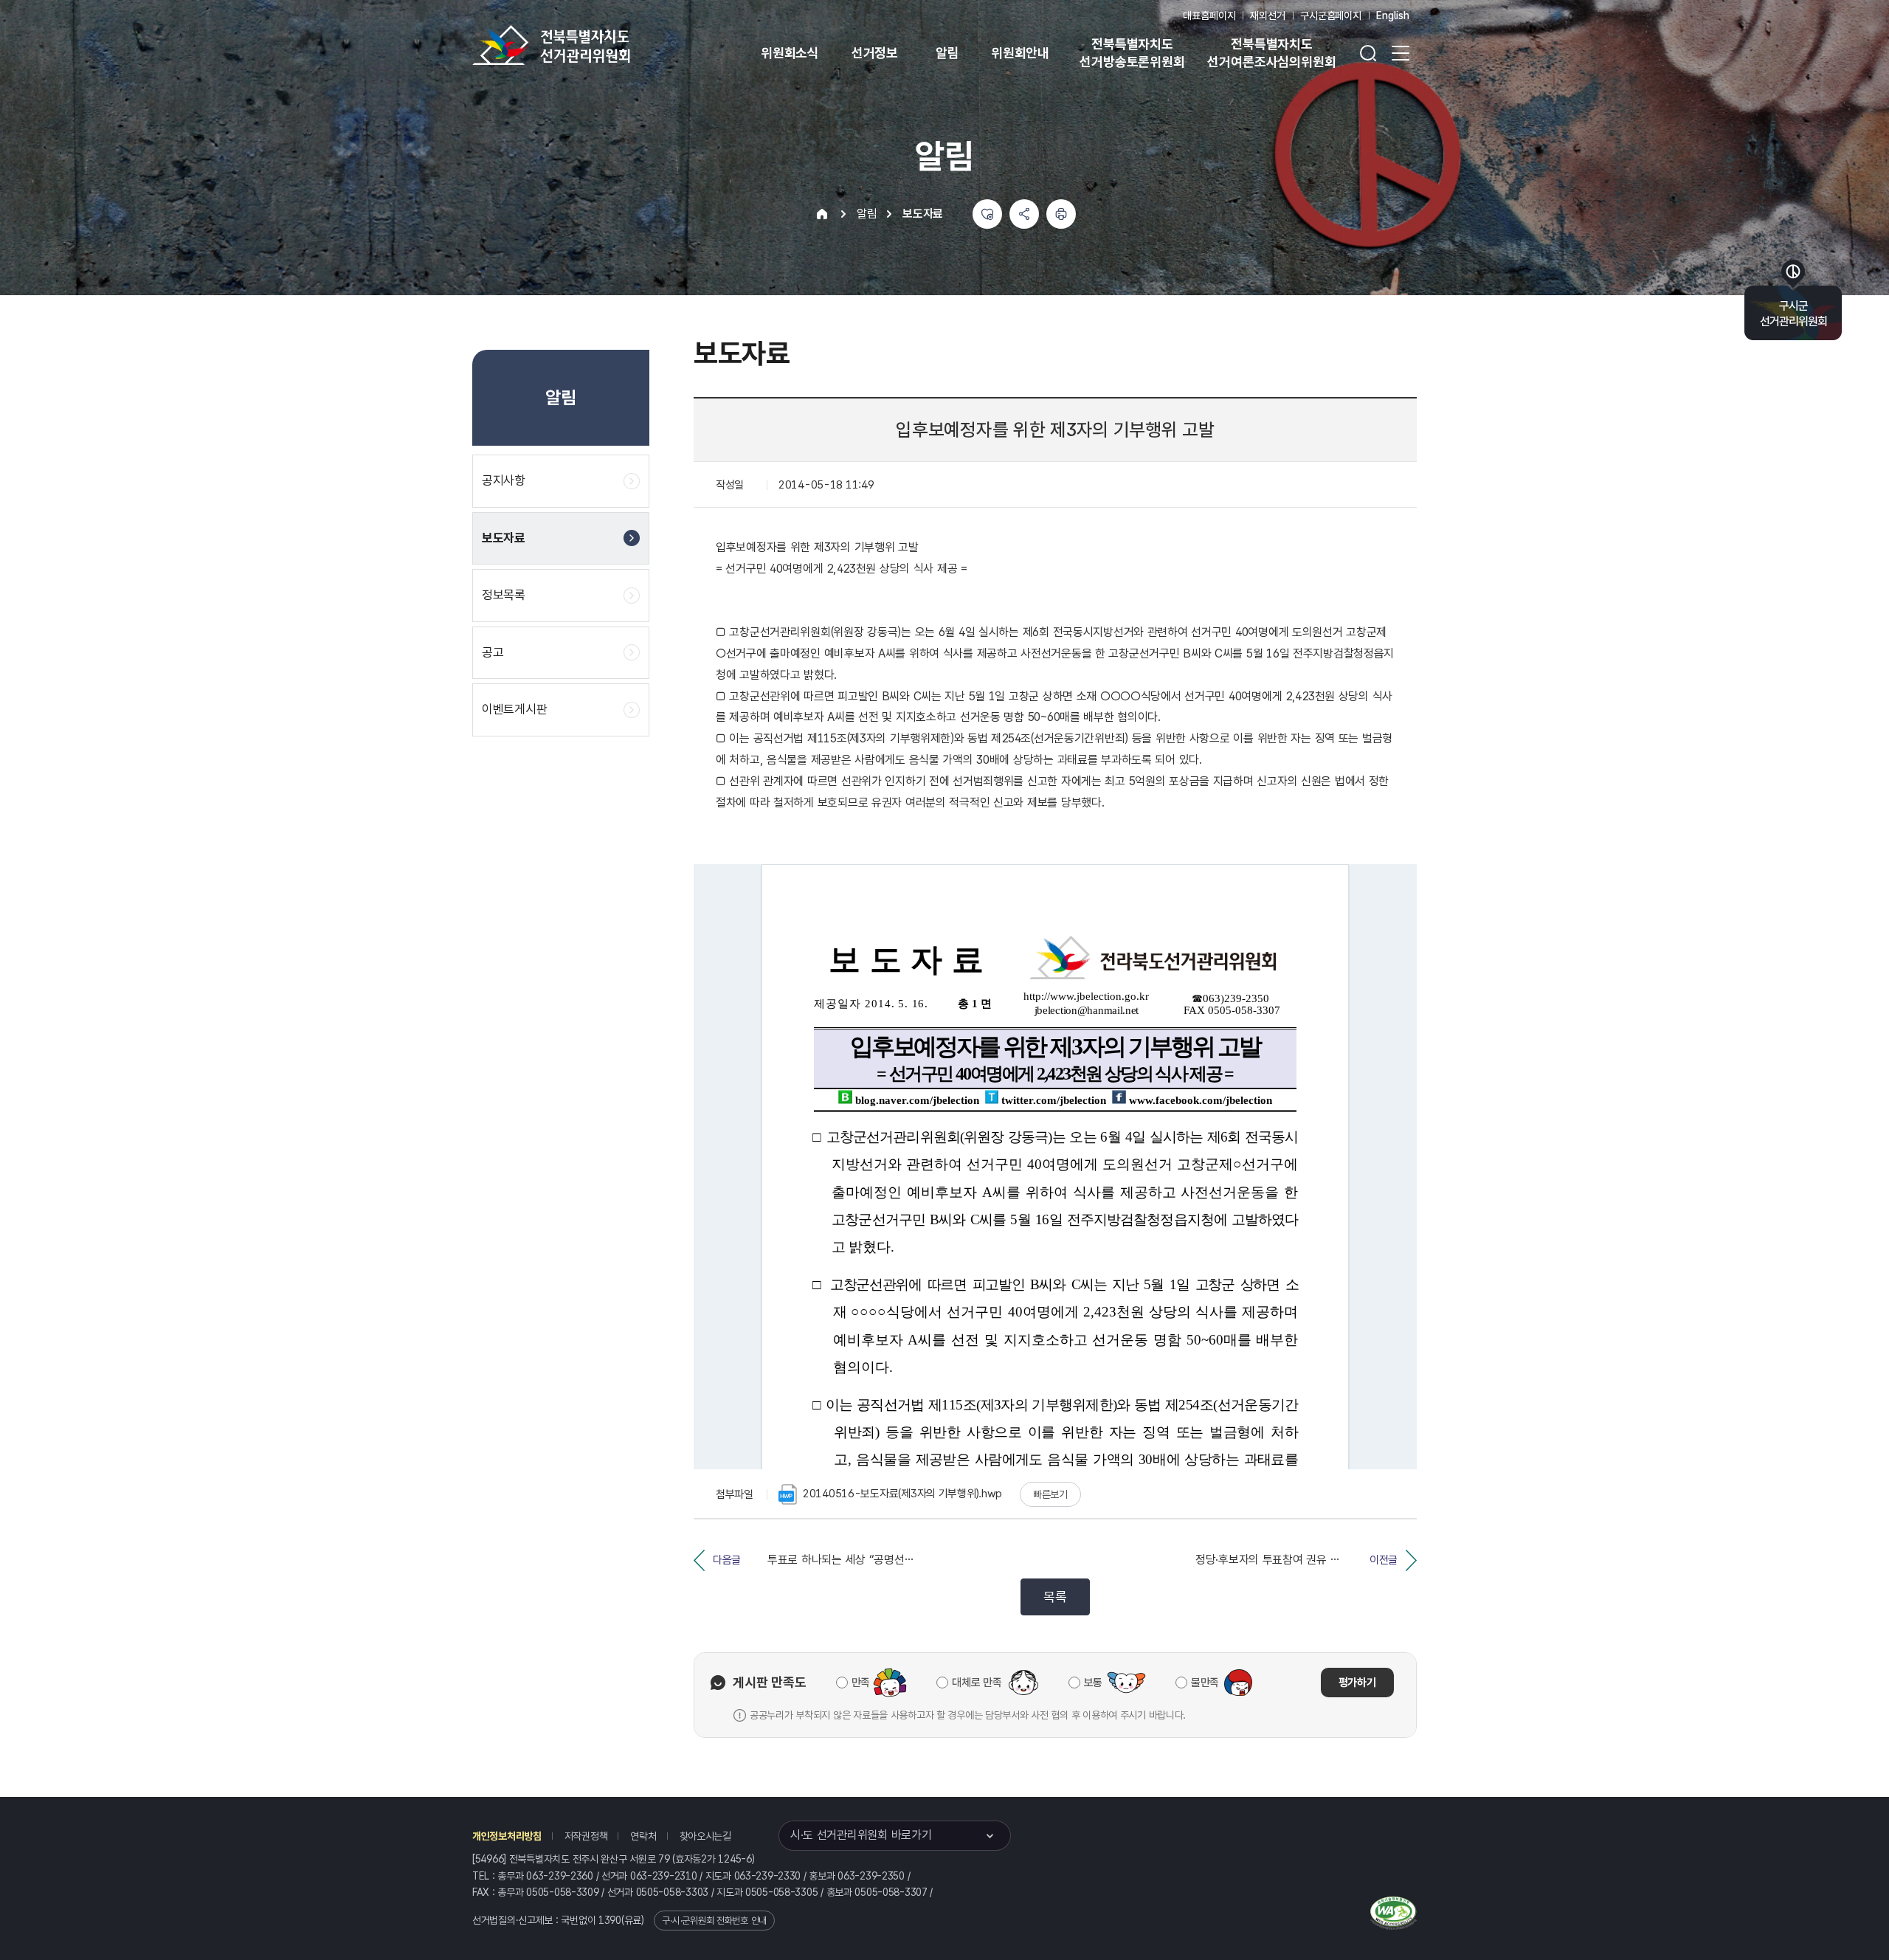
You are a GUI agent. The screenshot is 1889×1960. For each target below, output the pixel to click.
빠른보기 (1050, 1494)
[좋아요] (987, 214)
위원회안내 (1020, 53)
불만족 (1205, 1683)
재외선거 (1267, 15)
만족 (861, 1683)
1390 (610, 1920)
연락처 (643, 1836)
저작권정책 (586, 1836)
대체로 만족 (977, 1683)
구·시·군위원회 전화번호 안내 (714, 1921)
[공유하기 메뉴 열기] (1024, 214)
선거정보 (875, 53)
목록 (1055, 1597)
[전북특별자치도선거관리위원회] (598, 45)
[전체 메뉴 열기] (1401, 53)
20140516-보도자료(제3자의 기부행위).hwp (902, 1494)
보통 (1093, 1683)
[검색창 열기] (1368, 53)
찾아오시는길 (705, 1836)
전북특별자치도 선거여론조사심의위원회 (1271, 53)
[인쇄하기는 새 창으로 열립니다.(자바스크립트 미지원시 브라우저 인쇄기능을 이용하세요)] (1061, 214)
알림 (947, 53)
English (1393, 15)
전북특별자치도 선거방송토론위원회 (1132, 53)
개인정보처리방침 (507, 1836)
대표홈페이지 (1209, 15)
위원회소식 (790, 53)
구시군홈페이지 (1331, 15)
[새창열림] (1394, 1911)
